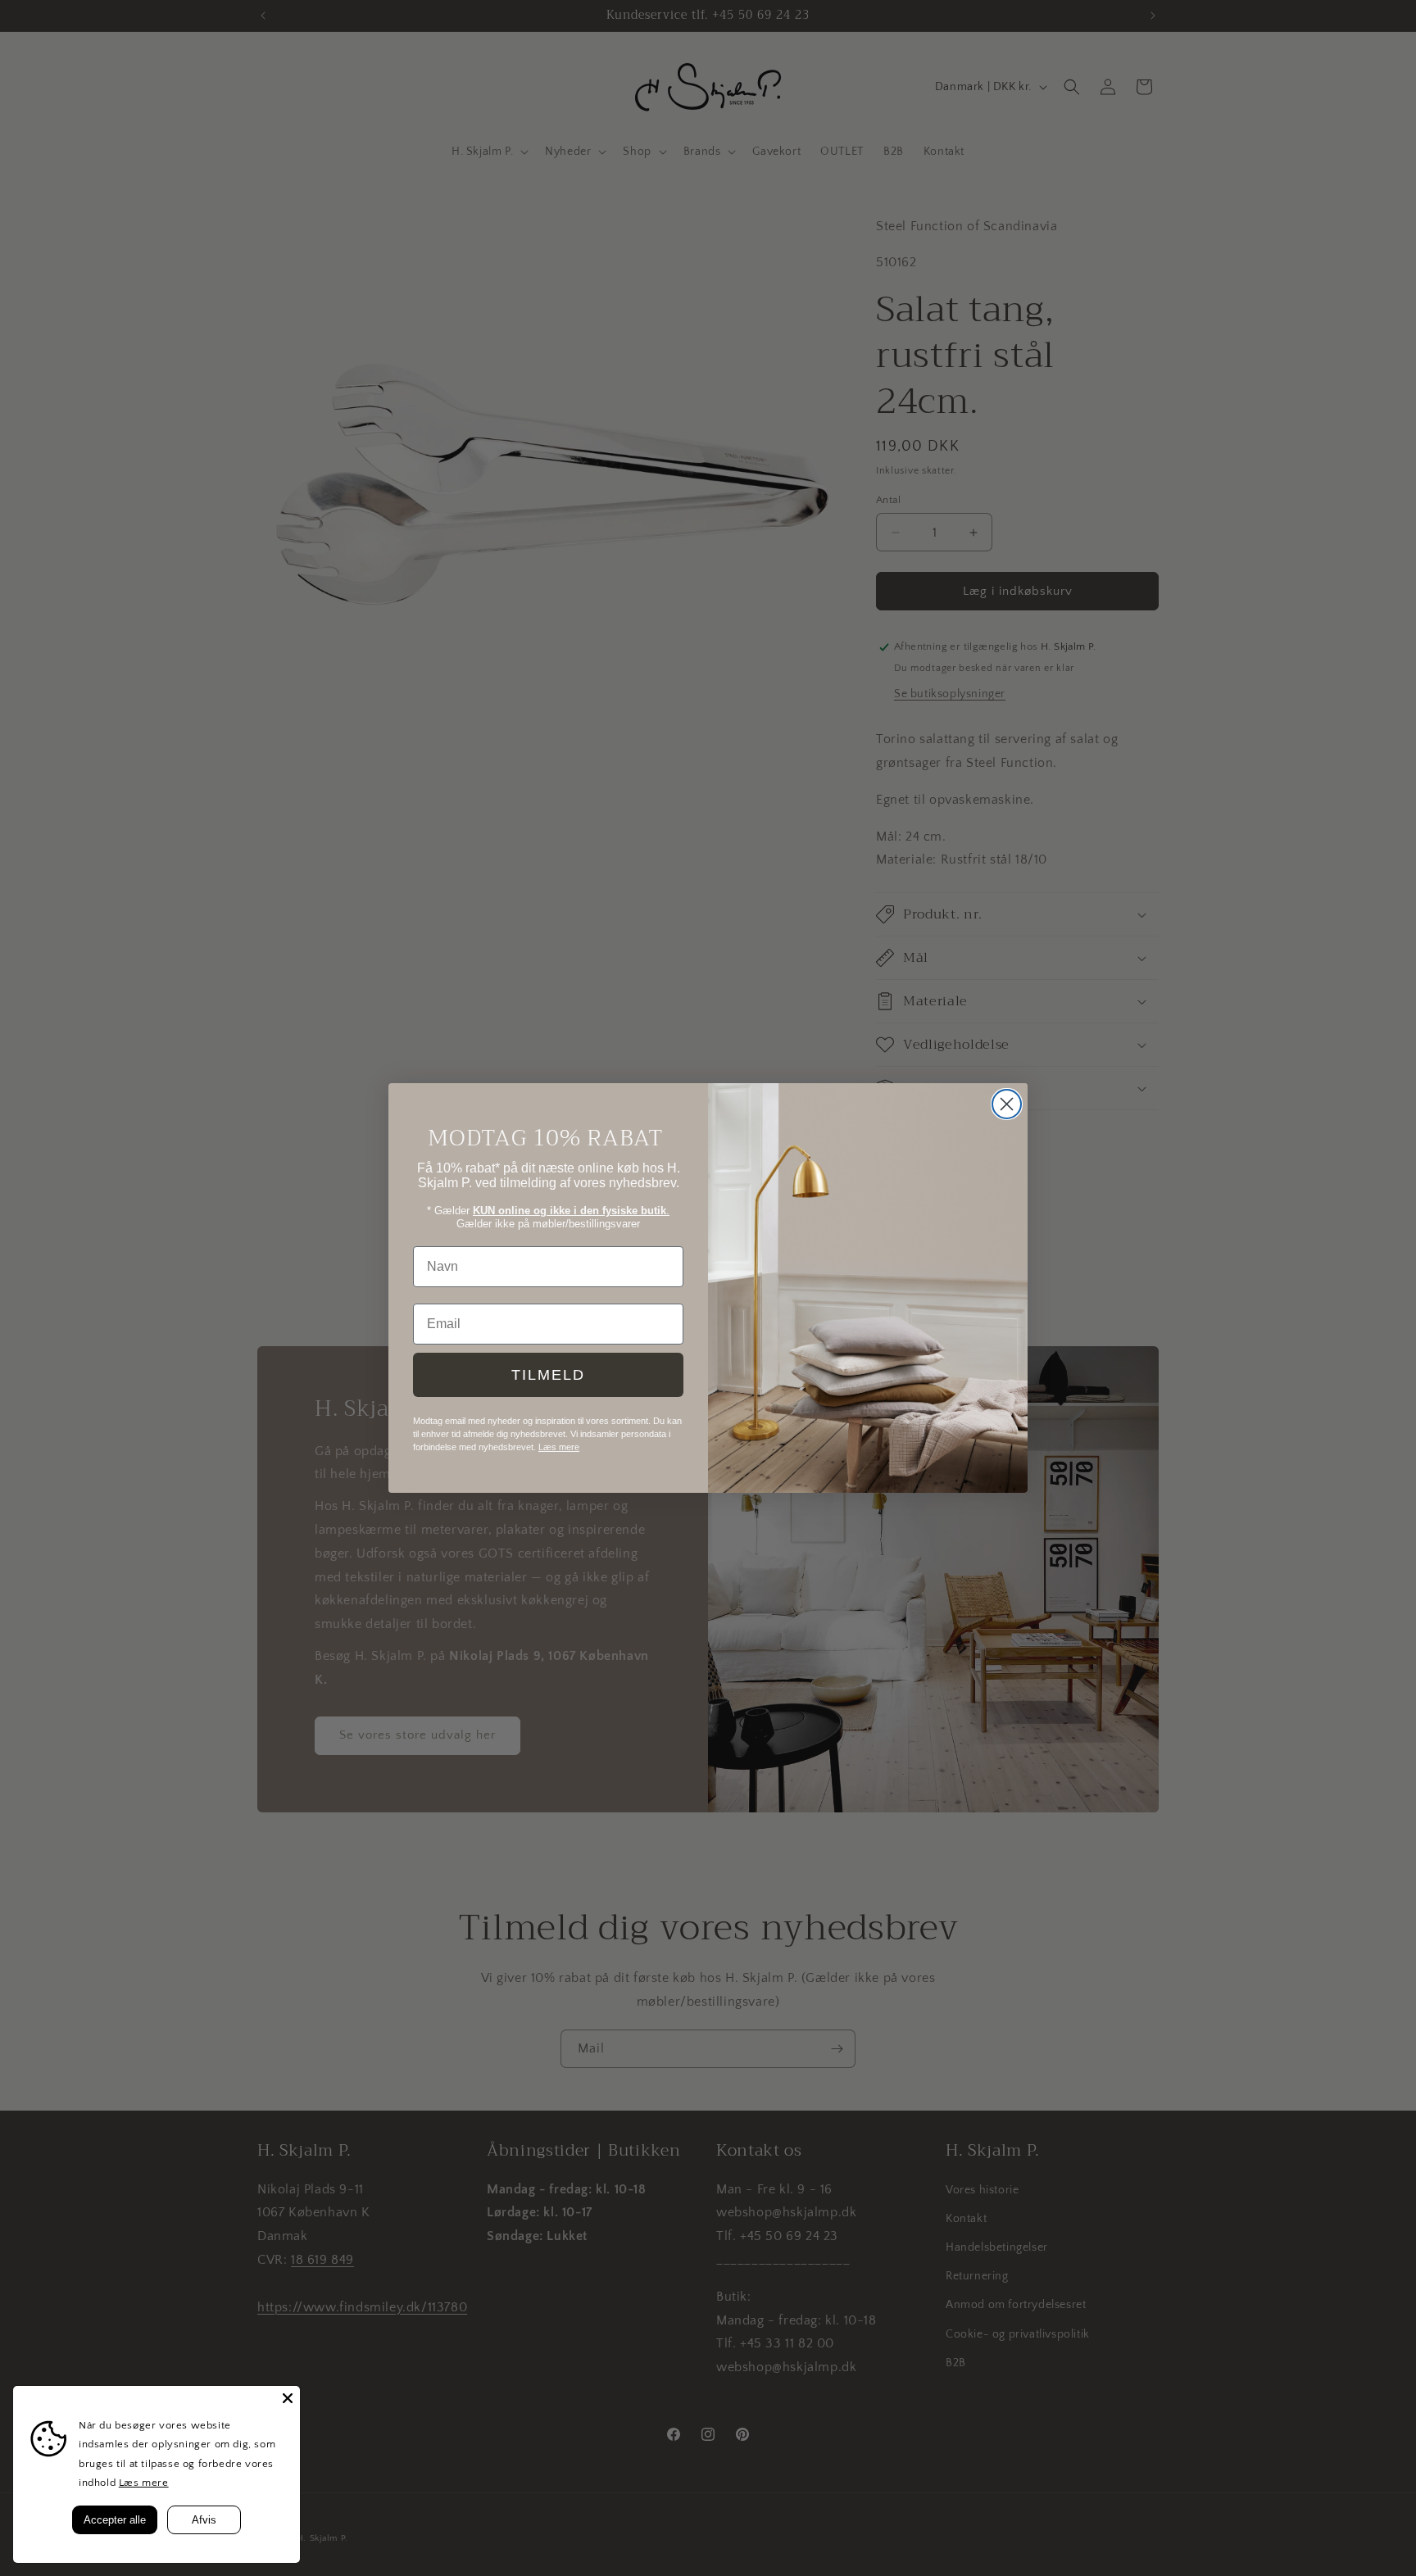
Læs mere (144, 2483)
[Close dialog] (1007, 1104)
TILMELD (548, 1375)
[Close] (288, 2398)
